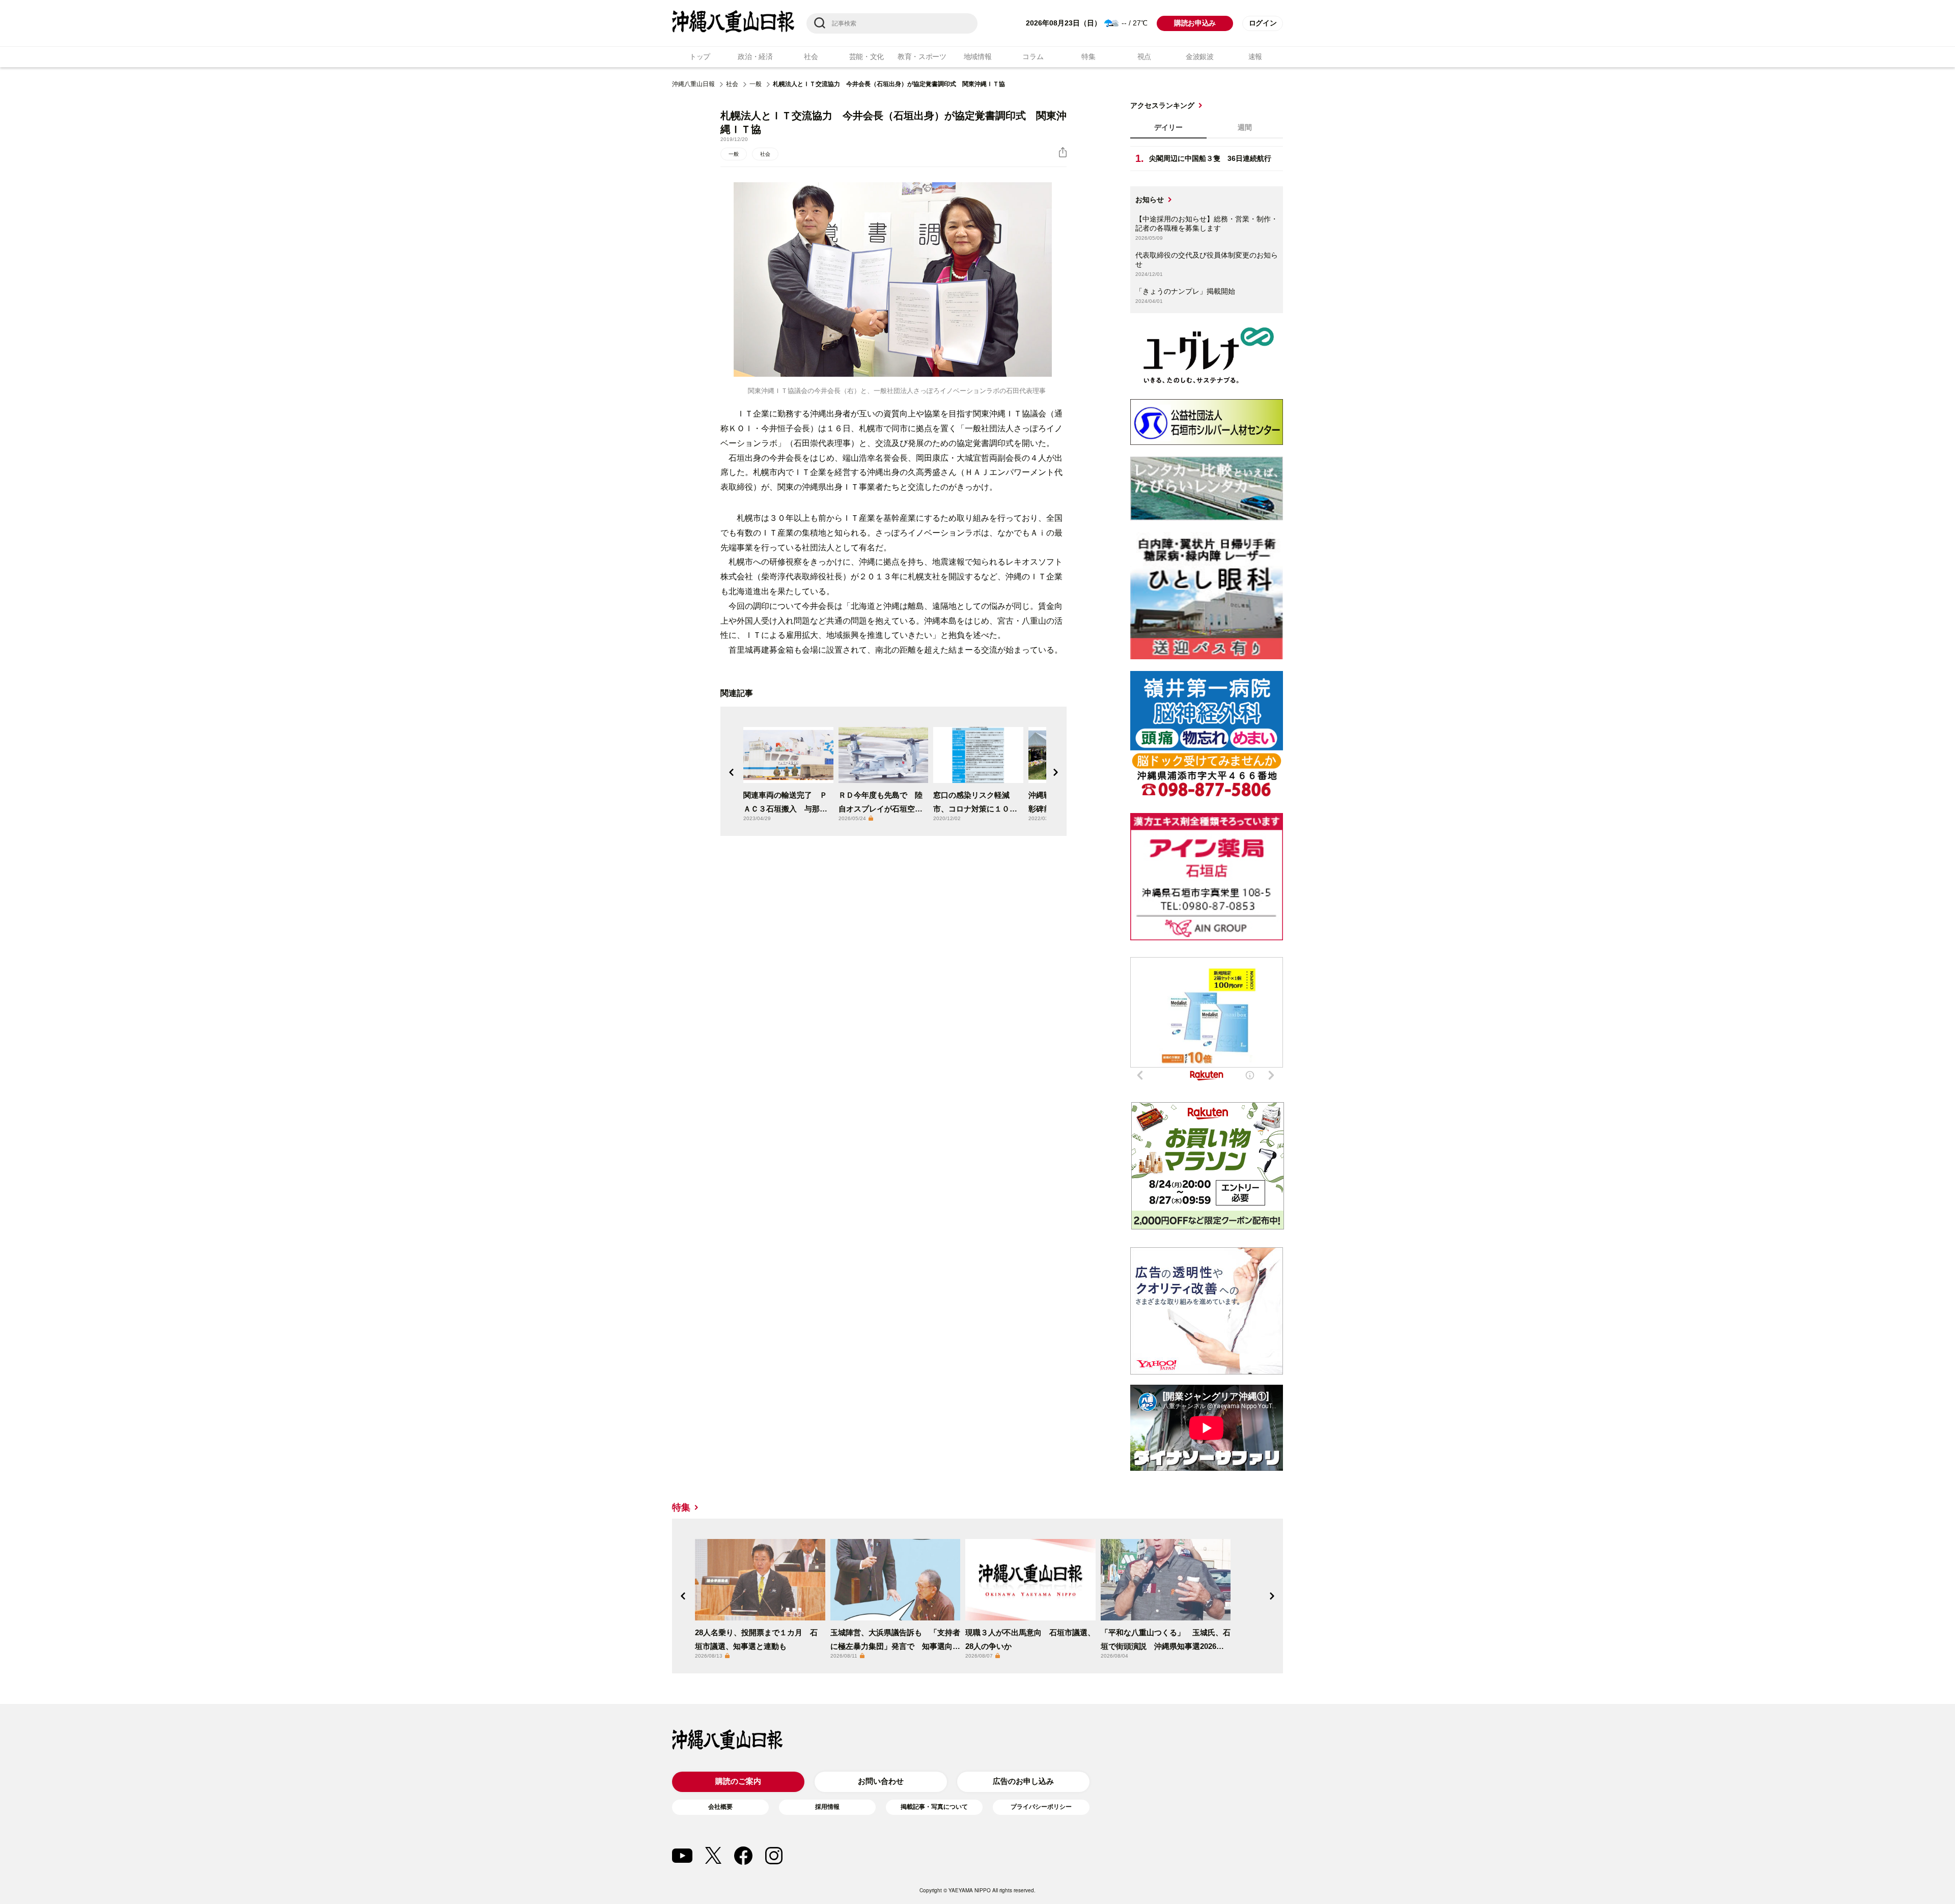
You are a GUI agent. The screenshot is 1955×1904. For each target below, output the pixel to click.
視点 (1144, 57)
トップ (700, 57)
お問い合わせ (881, 1781)
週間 (1245, 127)
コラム (1033, 57)
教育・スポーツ (922, 57)
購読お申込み (1195, 23)
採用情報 (827, 1807)
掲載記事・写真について (934, 1807)
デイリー (1168, 127)
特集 (1088, 57)
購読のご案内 (738, 1781)
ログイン (1263, 23)
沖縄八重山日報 (693, 84)
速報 (1255, 57)
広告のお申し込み (1023, 1781)
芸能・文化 (867, 57)
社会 (811, 57)
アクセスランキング (1162, 105)
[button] (732, 772)
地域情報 (978, 57)
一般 (756, 84)
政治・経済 (755, 57)
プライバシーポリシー (1041, 1807)
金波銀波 (1200, 57)
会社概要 (720, 1807)
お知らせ (1150, 200)
